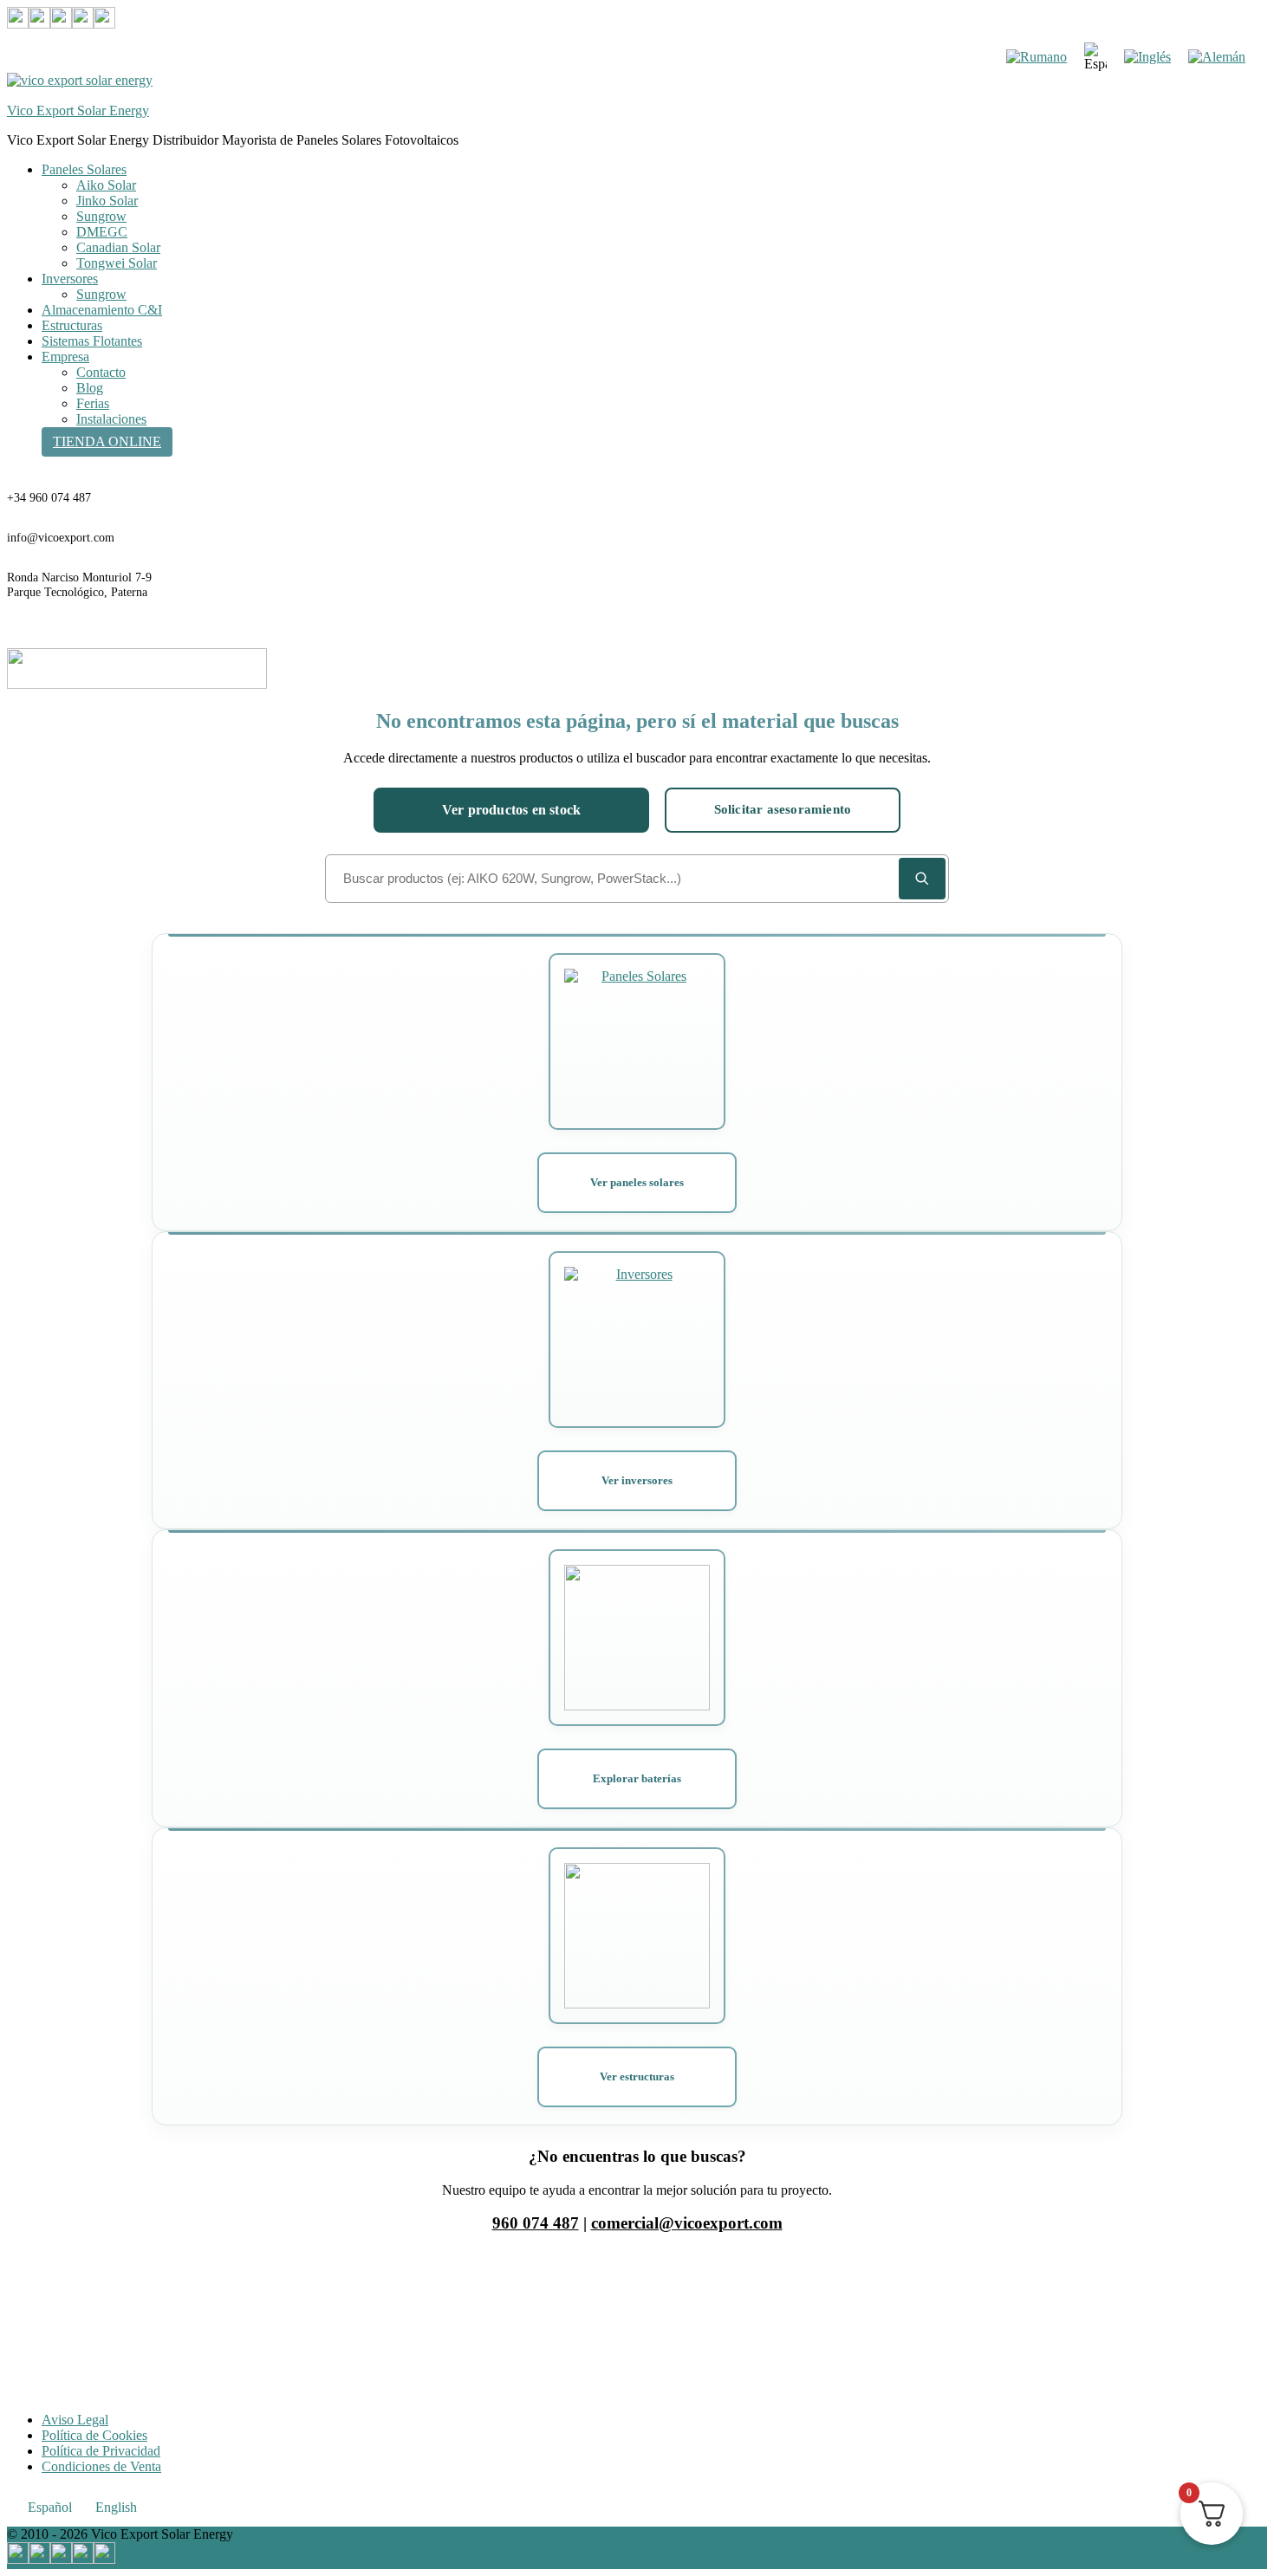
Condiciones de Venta (101, 2466)
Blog (90, 388)
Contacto (101, 372)
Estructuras (72, 325)
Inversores (70, 279)
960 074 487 (536, 2223)
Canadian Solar (118, 247)
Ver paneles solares (637, 1182)
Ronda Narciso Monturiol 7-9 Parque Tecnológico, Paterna (79, 585)
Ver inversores (637, 1480)
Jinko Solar (107, 201)
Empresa (65, 357)
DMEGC (102, 232)
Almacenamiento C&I (102, 310)
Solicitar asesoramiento (783, 809)
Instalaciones (111, 419)
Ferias (93, 403)
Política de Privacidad (101, 2451)
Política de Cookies (94, 2435)
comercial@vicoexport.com (687, 2223)
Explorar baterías (637, 1778)
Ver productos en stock (511, 810)
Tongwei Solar (117, 263)
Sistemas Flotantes (92, 341)
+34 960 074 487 (49, 498)
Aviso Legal (75, 2420)
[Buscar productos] (922, 879)
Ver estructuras (637, 2076)
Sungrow (101, 216)
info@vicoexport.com (61, 538)
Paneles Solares (84, 169)
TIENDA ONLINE (107, 441)
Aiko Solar (106, 185)
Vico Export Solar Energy (78, 110)
